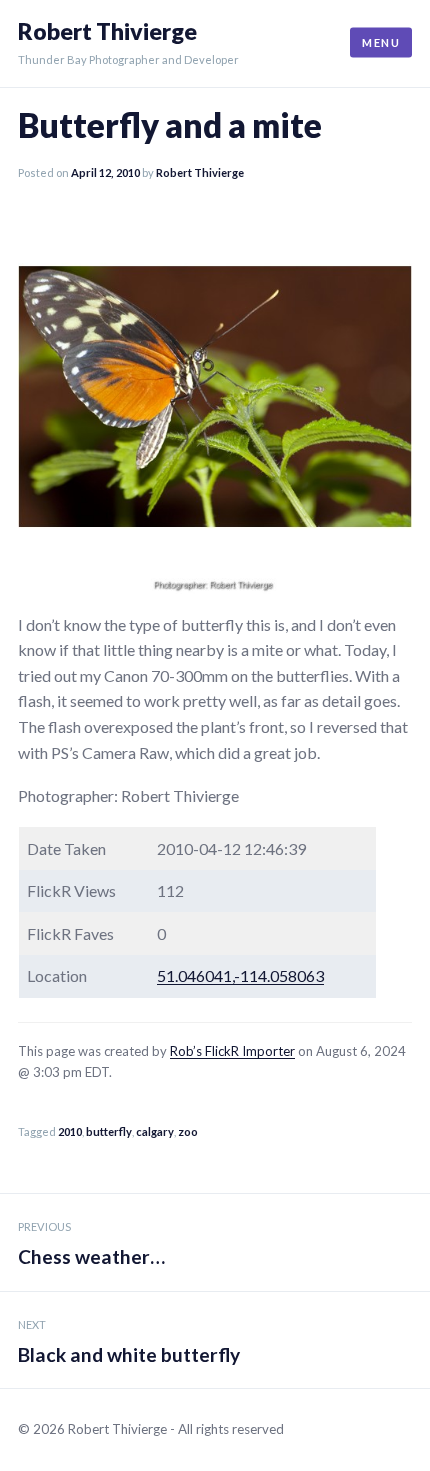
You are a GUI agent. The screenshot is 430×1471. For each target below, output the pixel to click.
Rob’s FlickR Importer (232, 1051)
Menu (381, 42)
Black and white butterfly (129, 1342)
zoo (188, 1131)
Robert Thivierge (107, 31)
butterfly (109, 1131)
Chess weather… (91, 1244)
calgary (155, 1131)
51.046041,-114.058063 (240, 975)
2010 (70, 1131)
